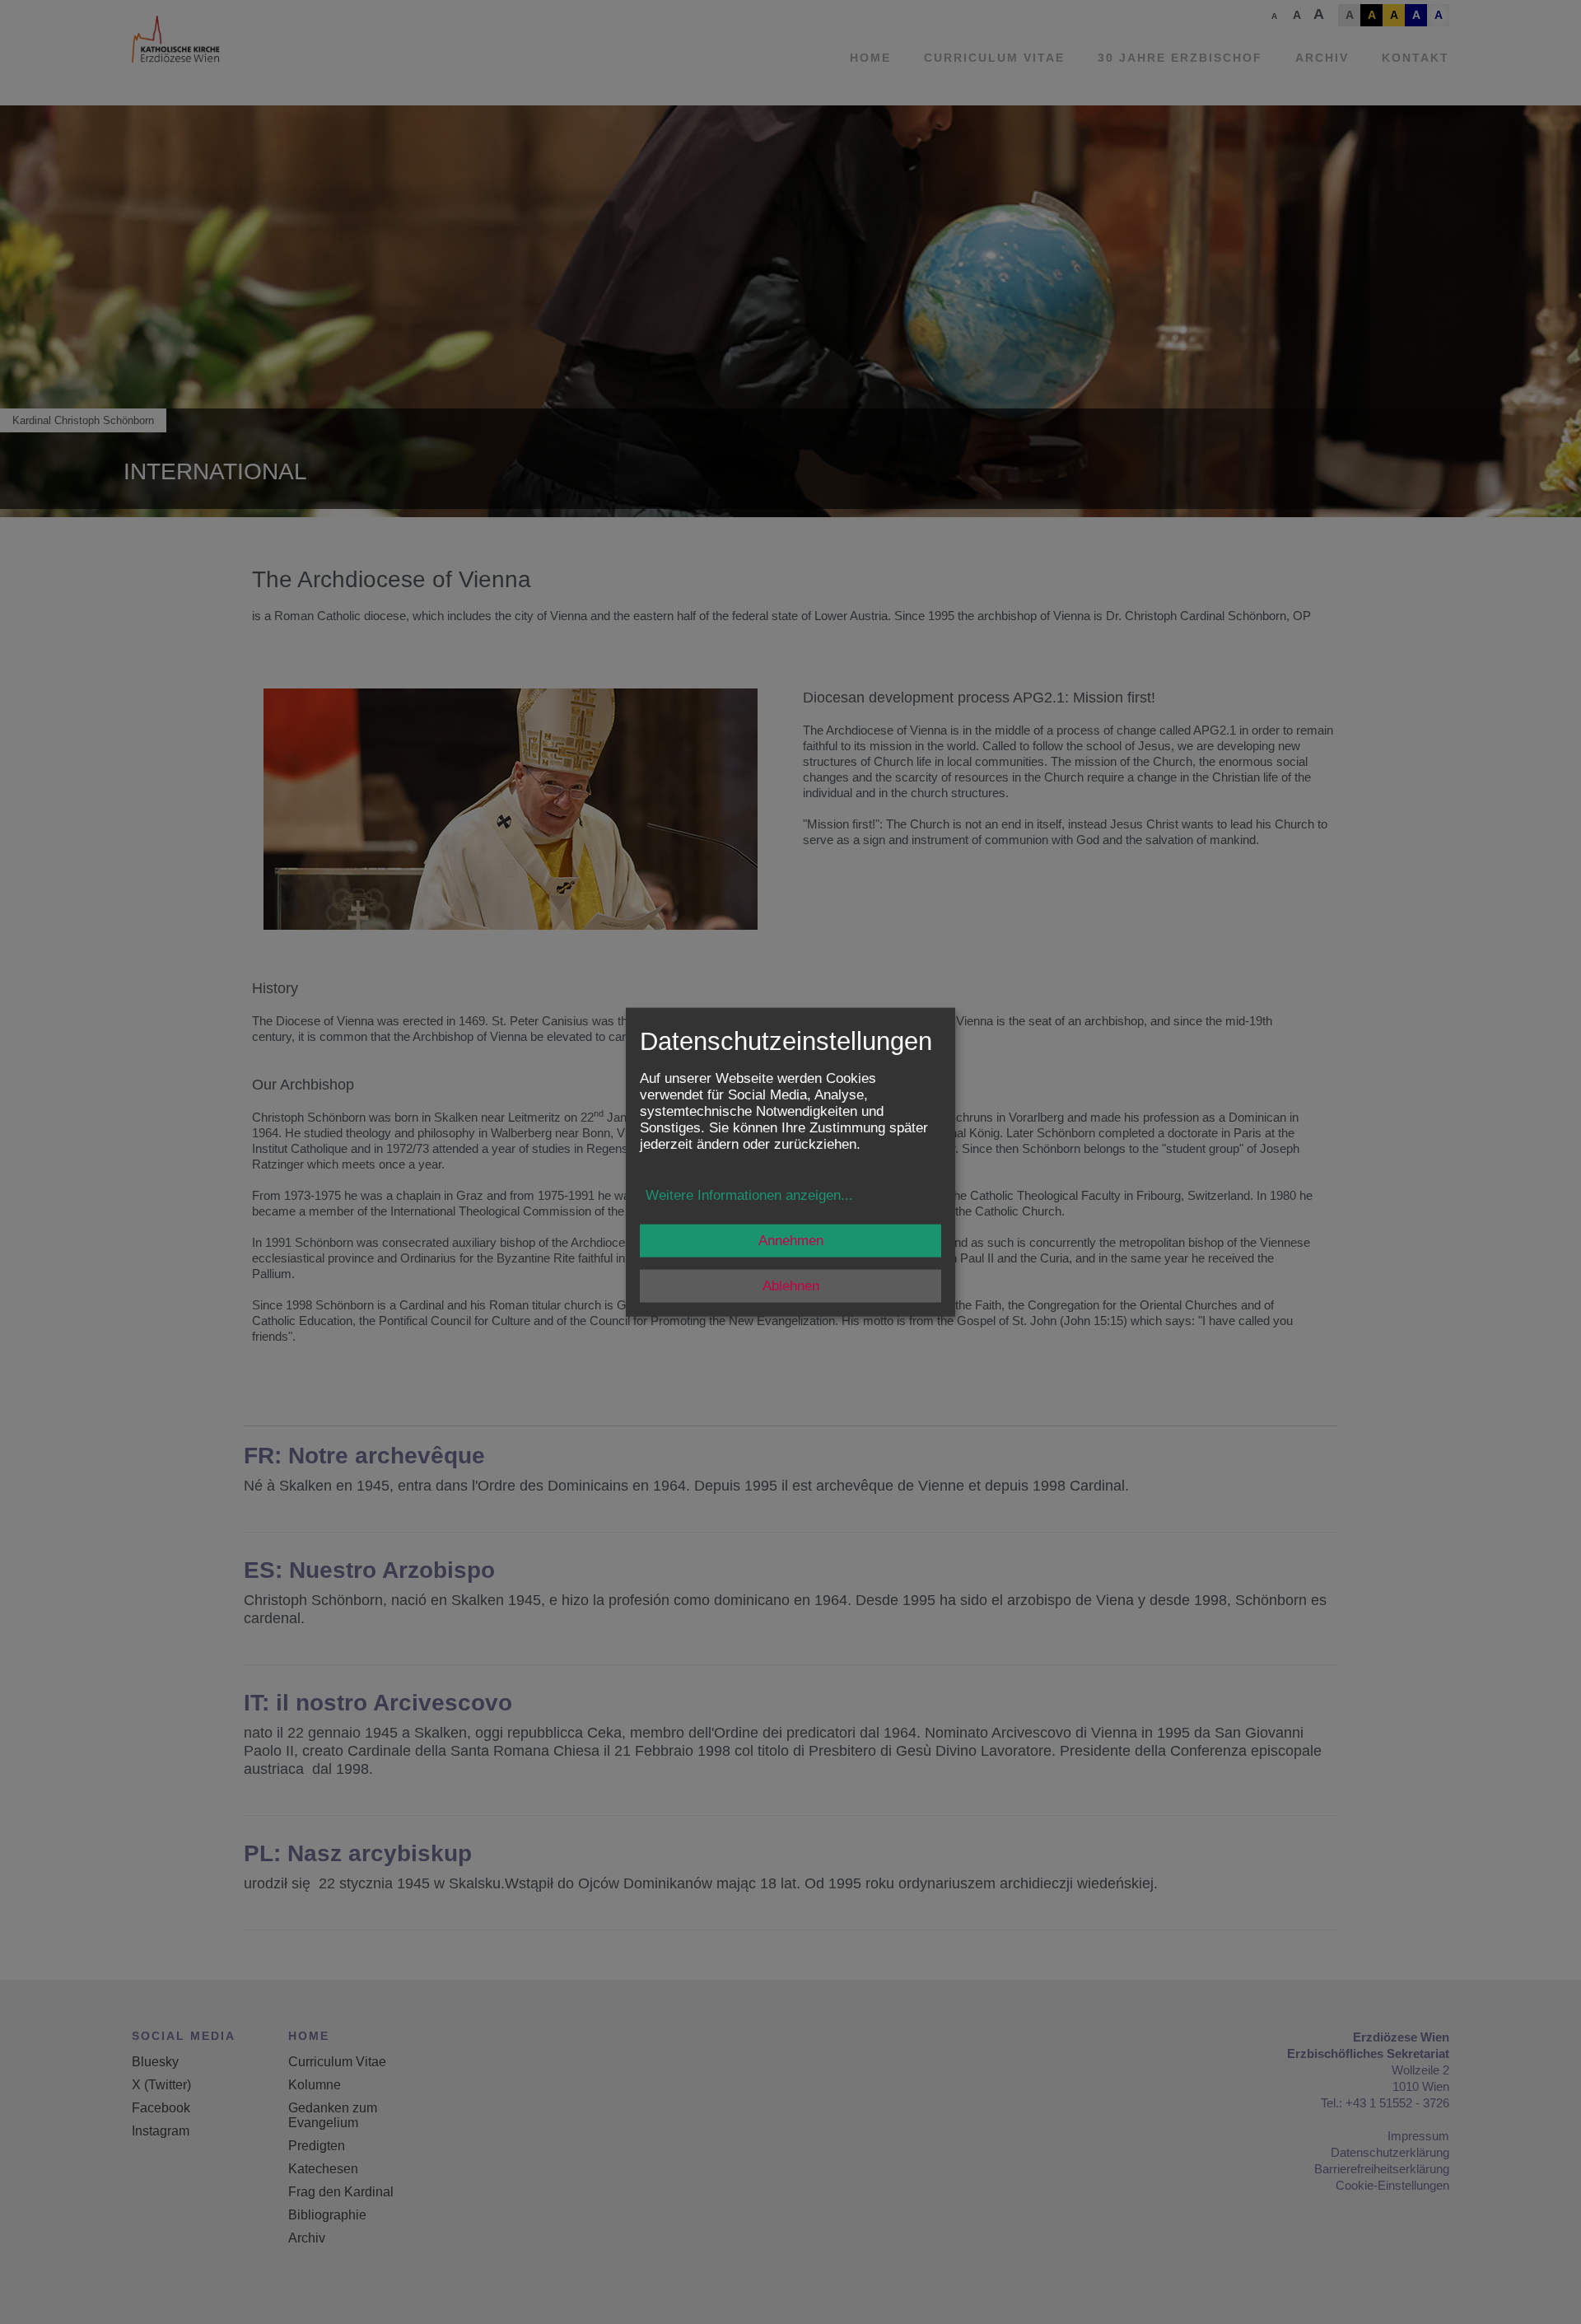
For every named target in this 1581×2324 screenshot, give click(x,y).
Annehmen (791, 1240)
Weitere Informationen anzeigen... (749, 1195)
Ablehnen (791, 1285)
